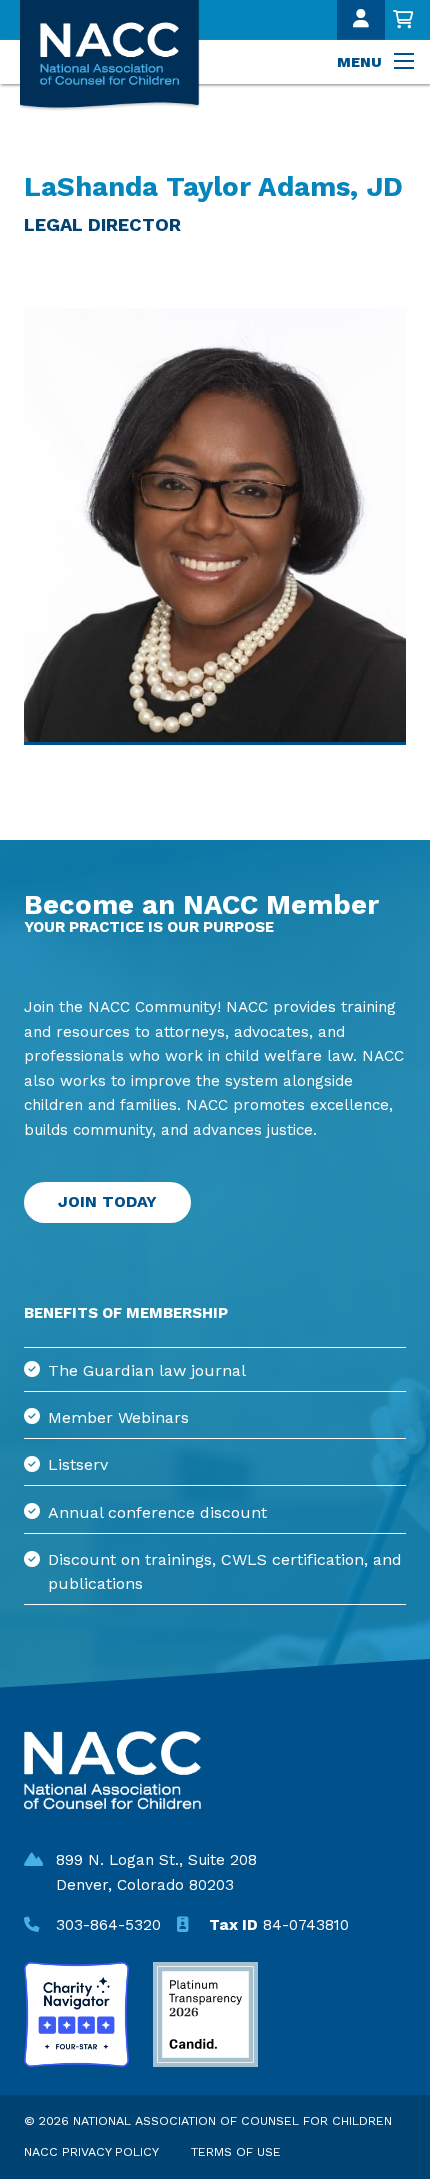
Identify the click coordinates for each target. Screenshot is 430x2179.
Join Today (107, 1201)
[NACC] (134, 55)
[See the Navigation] (406, 62)
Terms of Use (236, 2151)
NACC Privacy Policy (91, 2151)
